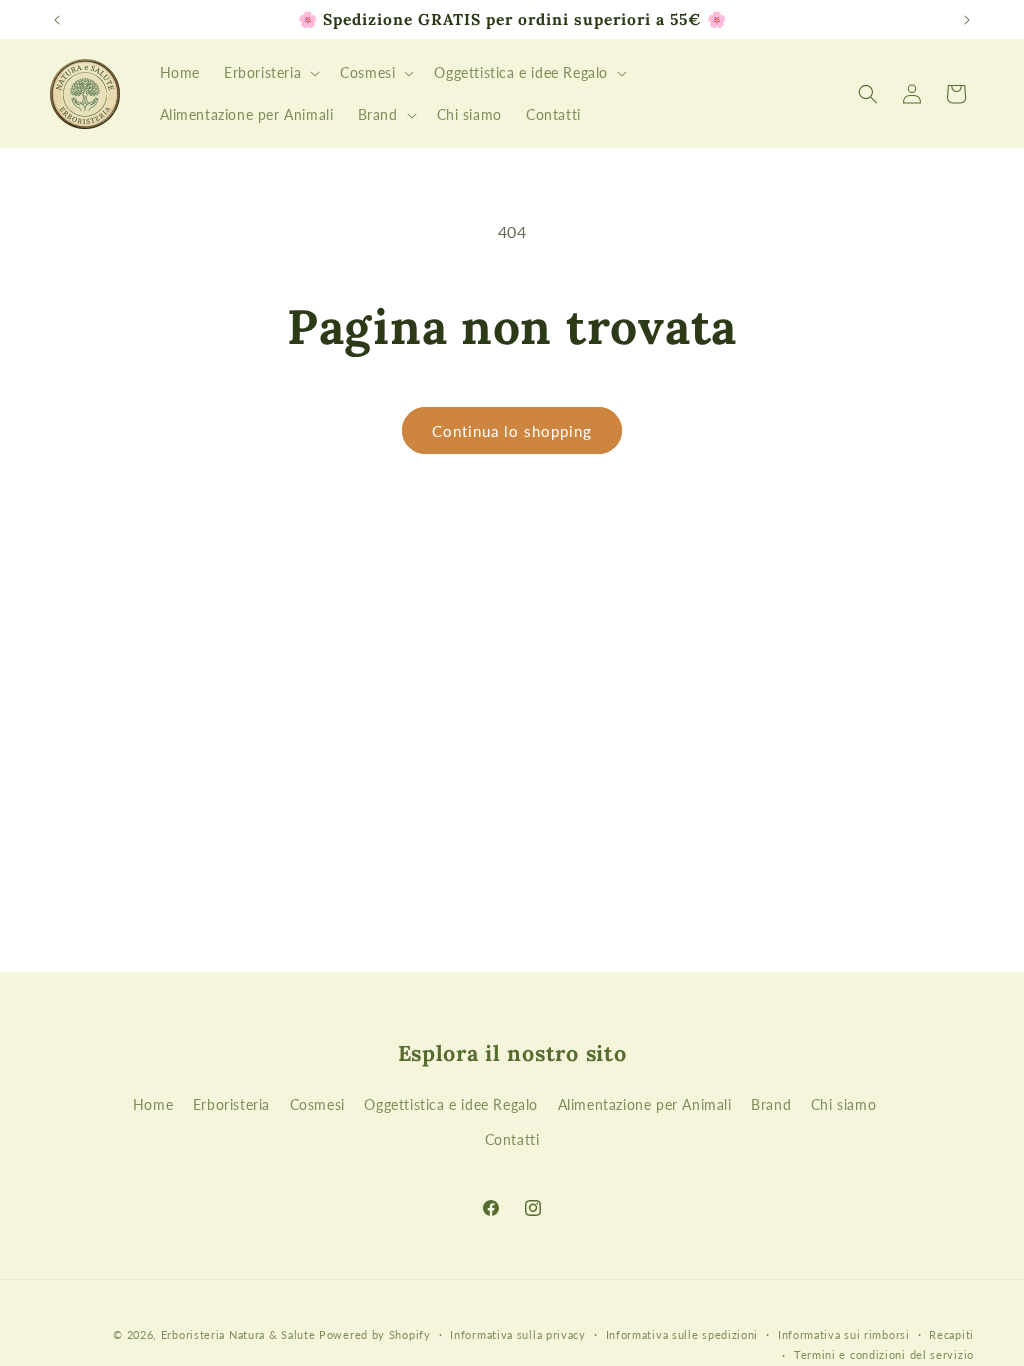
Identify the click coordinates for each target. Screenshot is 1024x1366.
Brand (771, 1104)
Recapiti (951, 1334)
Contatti (512, 1139)
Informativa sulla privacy (518, 1334)
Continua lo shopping (512, 431)
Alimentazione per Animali (645, 1104)
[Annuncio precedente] (57, 20)
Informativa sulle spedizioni (682, 1334)
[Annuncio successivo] (967, 20)
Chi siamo (843, 1104)
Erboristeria (231, 1104)
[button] (270, 73)
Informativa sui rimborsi (844, 1334)
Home (153, 1104)
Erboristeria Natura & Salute (238, 1334)
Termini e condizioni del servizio (884, 1354)
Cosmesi (317, 1104)
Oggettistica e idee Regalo (451, 1104)
